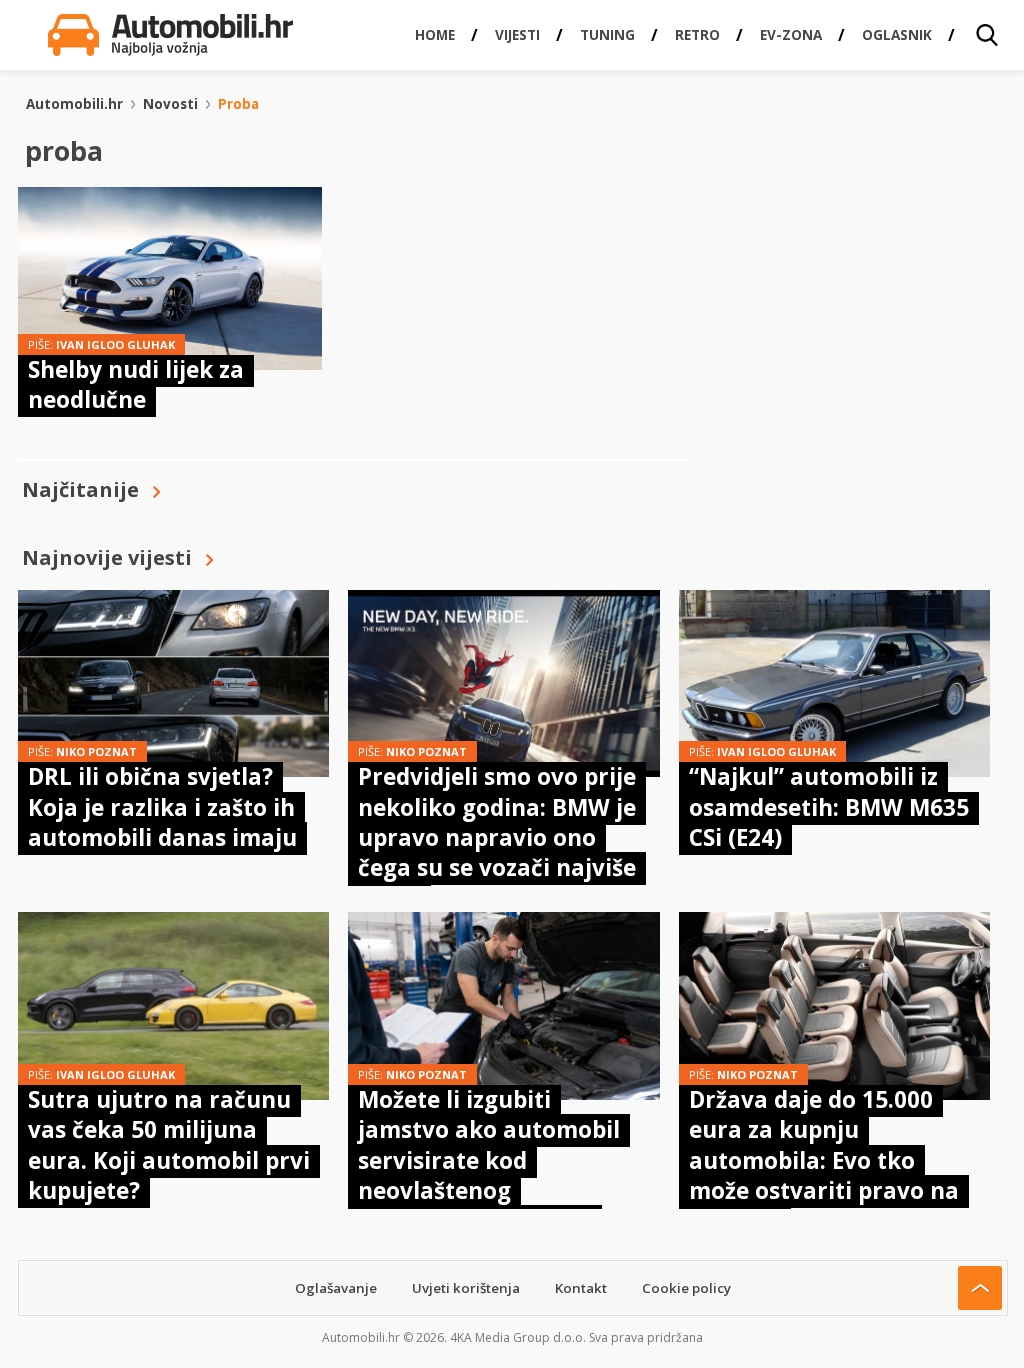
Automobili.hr (74, 104)
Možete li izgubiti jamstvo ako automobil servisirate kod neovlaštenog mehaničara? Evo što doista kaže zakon (489, 1175)
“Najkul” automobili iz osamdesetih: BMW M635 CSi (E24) (829, 807)
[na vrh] (980, 1288)
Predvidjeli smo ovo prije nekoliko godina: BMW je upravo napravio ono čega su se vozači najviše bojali (497, 837)
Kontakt (581, 1288)
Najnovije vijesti (107, 557)
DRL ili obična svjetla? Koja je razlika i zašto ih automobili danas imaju (162, 807)
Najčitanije (80, 489)
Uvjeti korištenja (466, 1288)
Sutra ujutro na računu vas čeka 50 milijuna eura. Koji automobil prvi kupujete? (169, 1145)
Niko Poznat (96, 751)
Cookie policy (686, 1288)
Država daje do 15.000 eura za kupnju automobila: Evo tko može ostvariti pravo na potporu (824, 1160)
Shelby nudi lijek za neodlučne (136, 384)
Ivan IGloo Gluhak (115, 344)
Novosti (170, 104)
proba (238, 104)
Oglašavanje (336, 1288)
